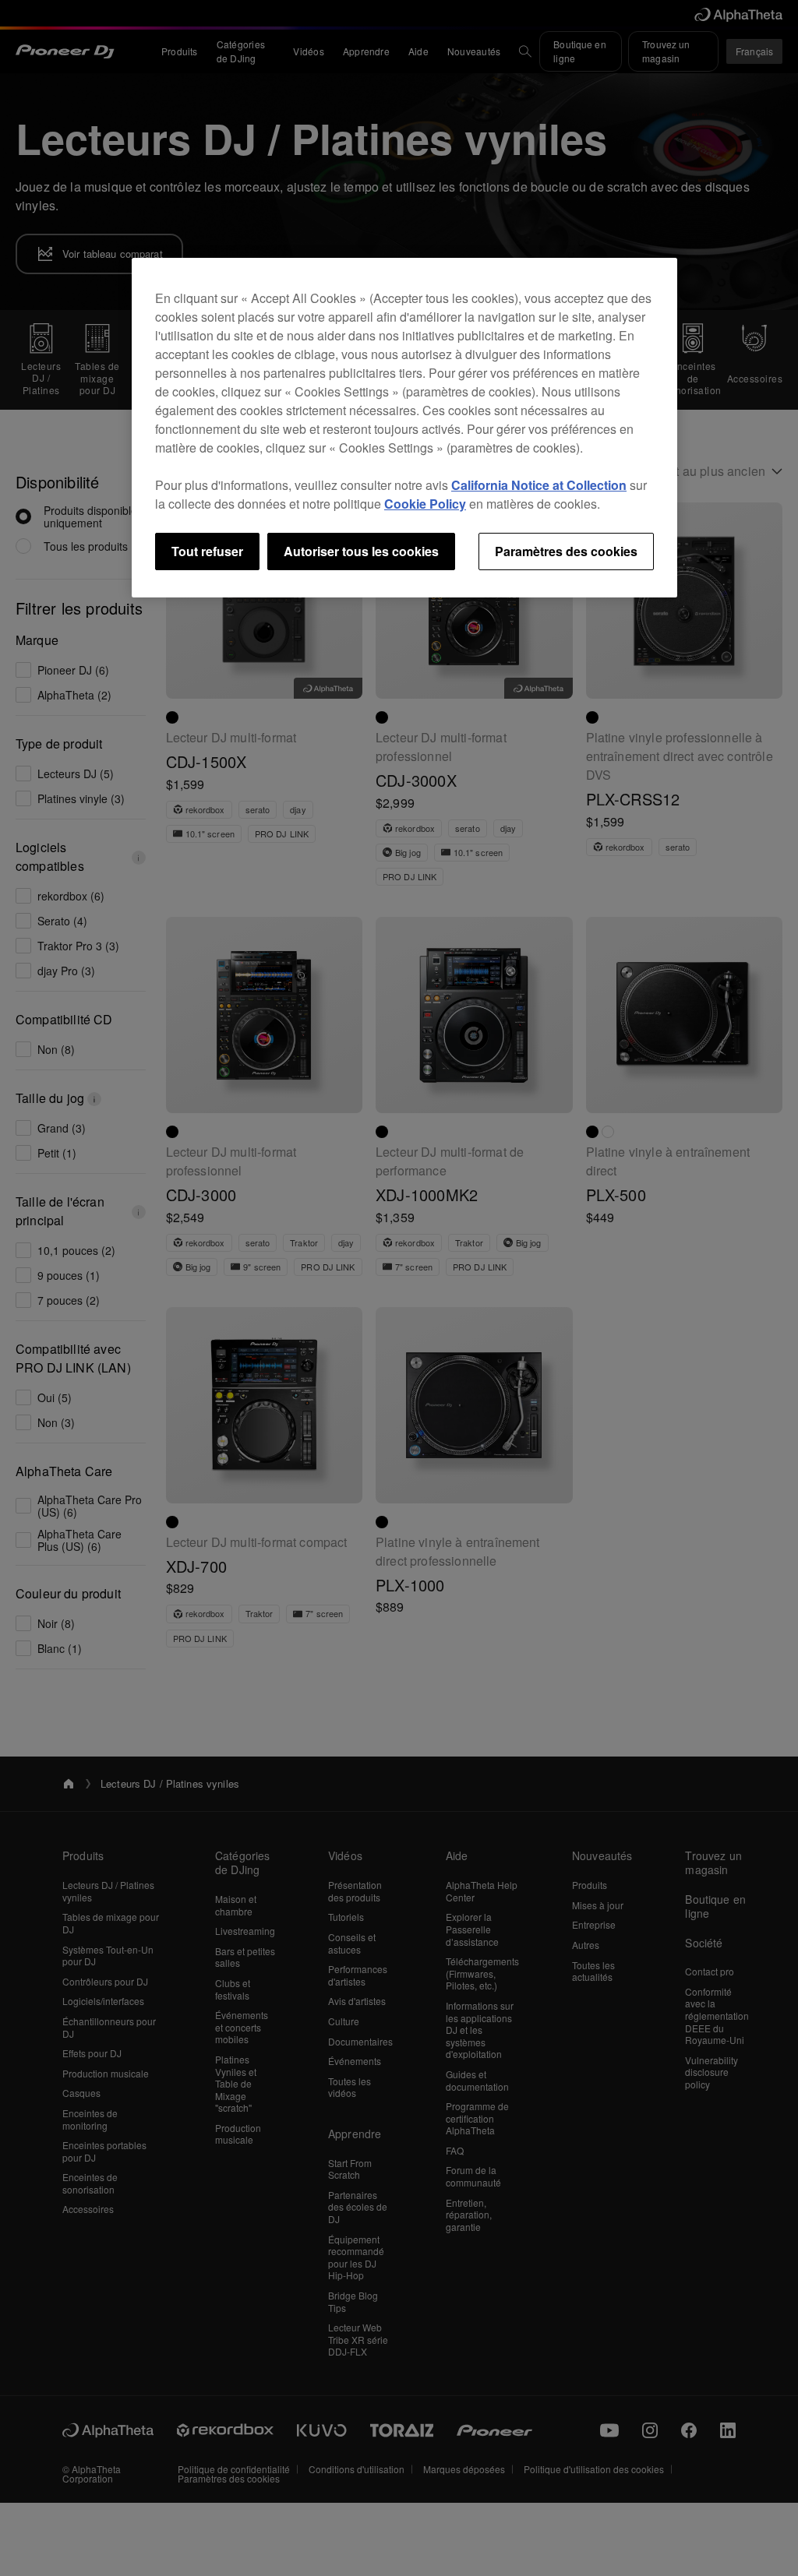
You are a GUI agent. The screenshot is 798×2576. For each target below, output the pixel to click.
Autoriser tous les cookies (361, 551)
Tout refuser (207, 551)
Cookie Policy (425, 504)
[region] (404, 428)
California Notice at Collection (539, 485)
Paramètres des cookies (566, 551)
